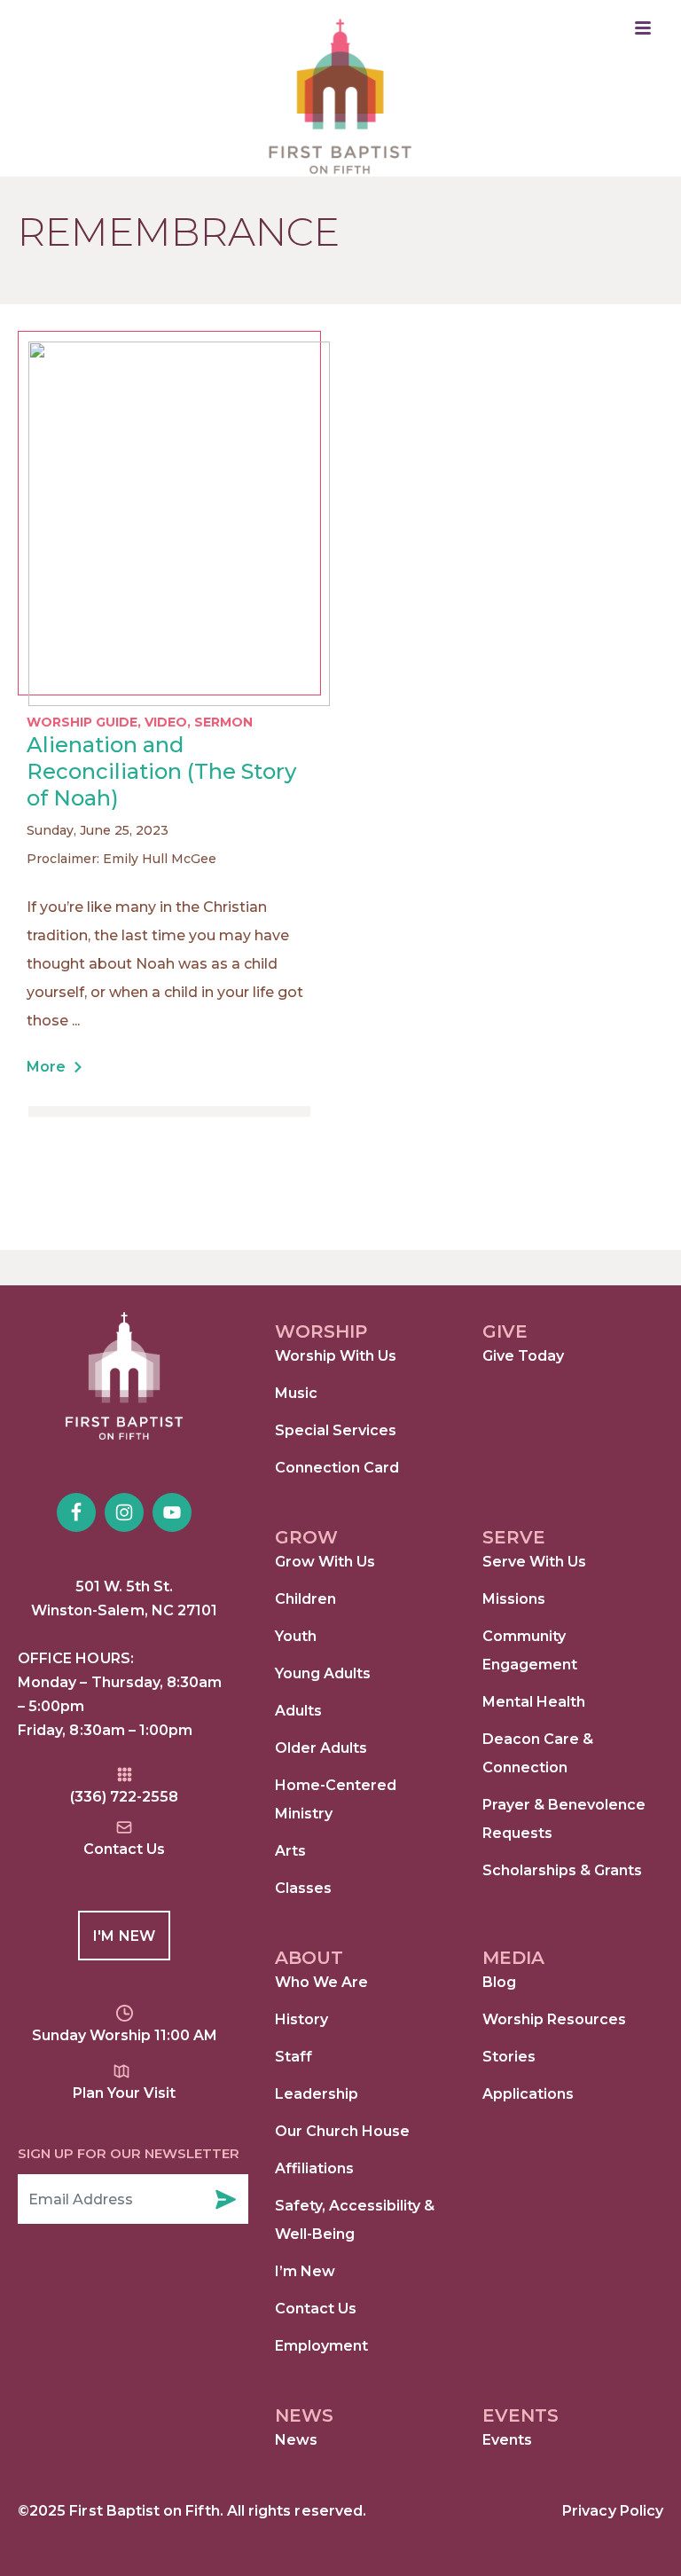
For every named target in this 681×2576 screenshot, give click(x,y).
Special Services (336, 1430)
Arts (290, 1851)
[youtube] (172, 1512)
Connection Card (337, 1468)
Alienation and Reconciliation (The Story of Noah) (161, 771)
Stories (509, 2057)
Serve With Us (534, 1562)
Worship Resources (554, 2019)
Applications (528, 2094)
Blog (499, 1982)
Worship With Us (336, 1356)
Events (507, 2440)
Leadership (317, 2094)
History (301, 2019)
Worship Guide (82, 722)
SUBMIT (226, 2199)
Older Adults (321, 1748)
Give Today (523, 1356)
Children (305, 1599)
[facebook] (76, 1512)
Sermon (223, 722)
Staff (294, 2057)
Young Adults (323, 1673)
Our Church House (342, 2131)
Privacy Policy (613, 2511)
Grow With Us (325, 1562)
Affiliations (314, 2168)
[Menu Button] (643, 28)
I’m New (305, 2271)
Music (296, 1393)
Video (166, 722)
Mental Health (534, 1702)
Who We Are (321, 1982)
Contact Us (316, 2309)
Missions (514, 1599)
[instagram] (124, 1512)
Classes (303, 1888)
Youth (296, 1636)
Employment (321, 2346)
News (296, 2440)
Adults (298, 1711)
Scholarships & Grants (562, 1870)
